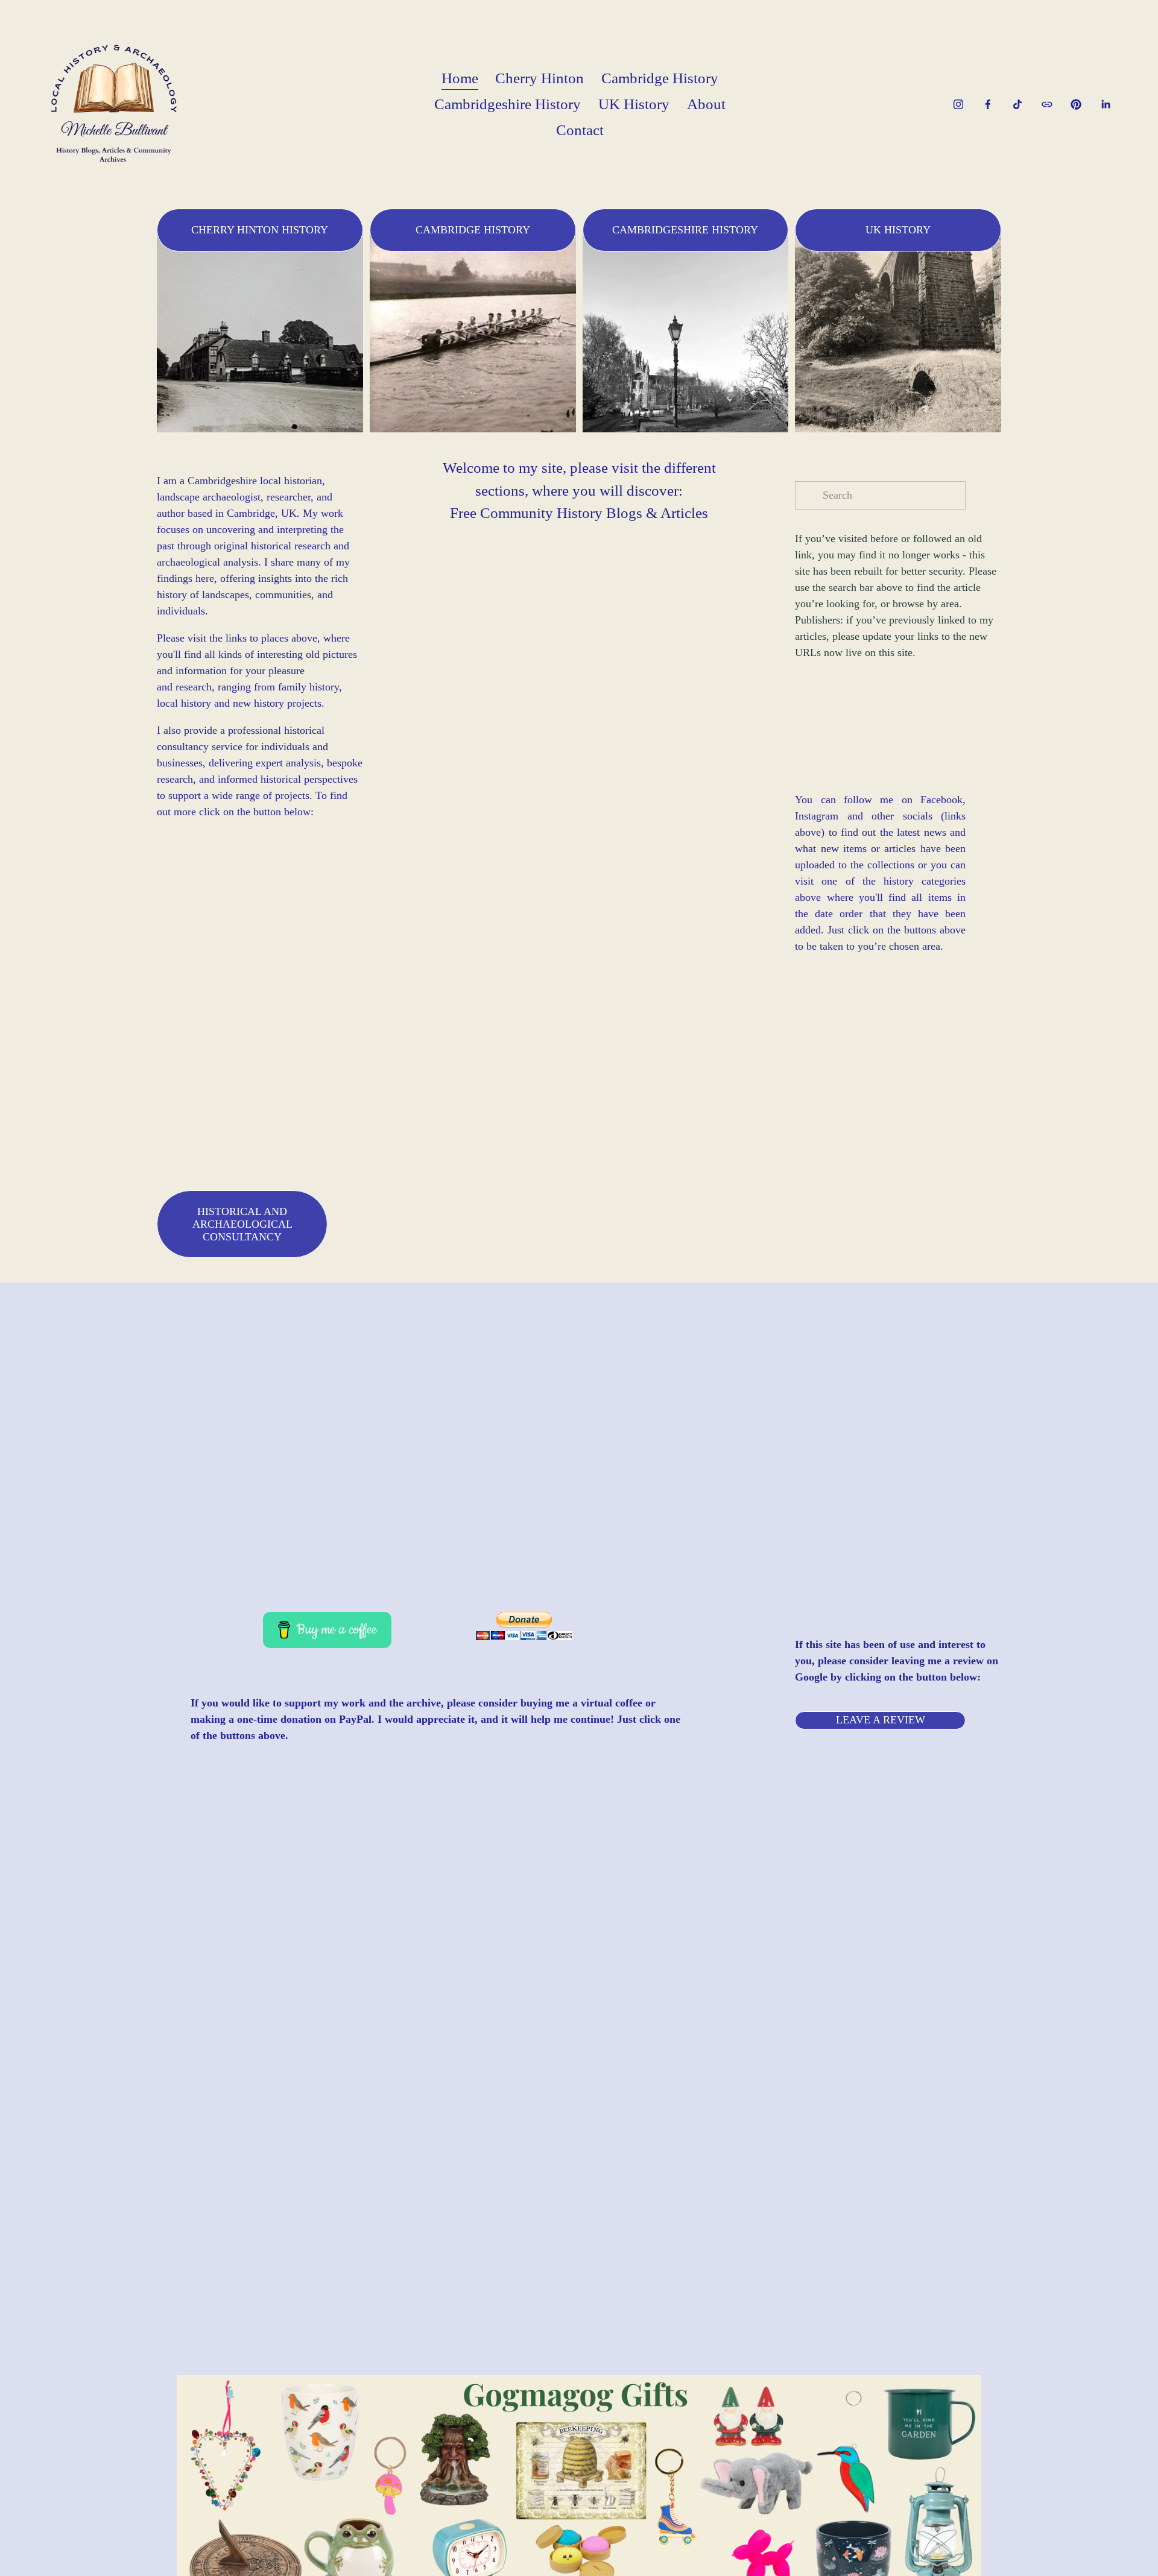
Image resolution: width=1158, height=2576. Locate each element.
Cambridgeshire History (508, 104)
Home (460, 78)
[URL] (1047, 104)
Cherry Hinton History (260, 230)
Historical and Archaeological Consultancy (242, 1224)
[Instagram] (958, 104)
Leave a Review (881, 1720)
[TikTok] (1017, 104)
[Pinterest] (1076, 104)
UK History (634, 104)
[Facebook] (988, 104)
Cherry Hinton (539, 78)
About (706, 104)
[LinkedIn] (1106, 104)
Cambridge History (660, 78)
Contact (580, 130)
